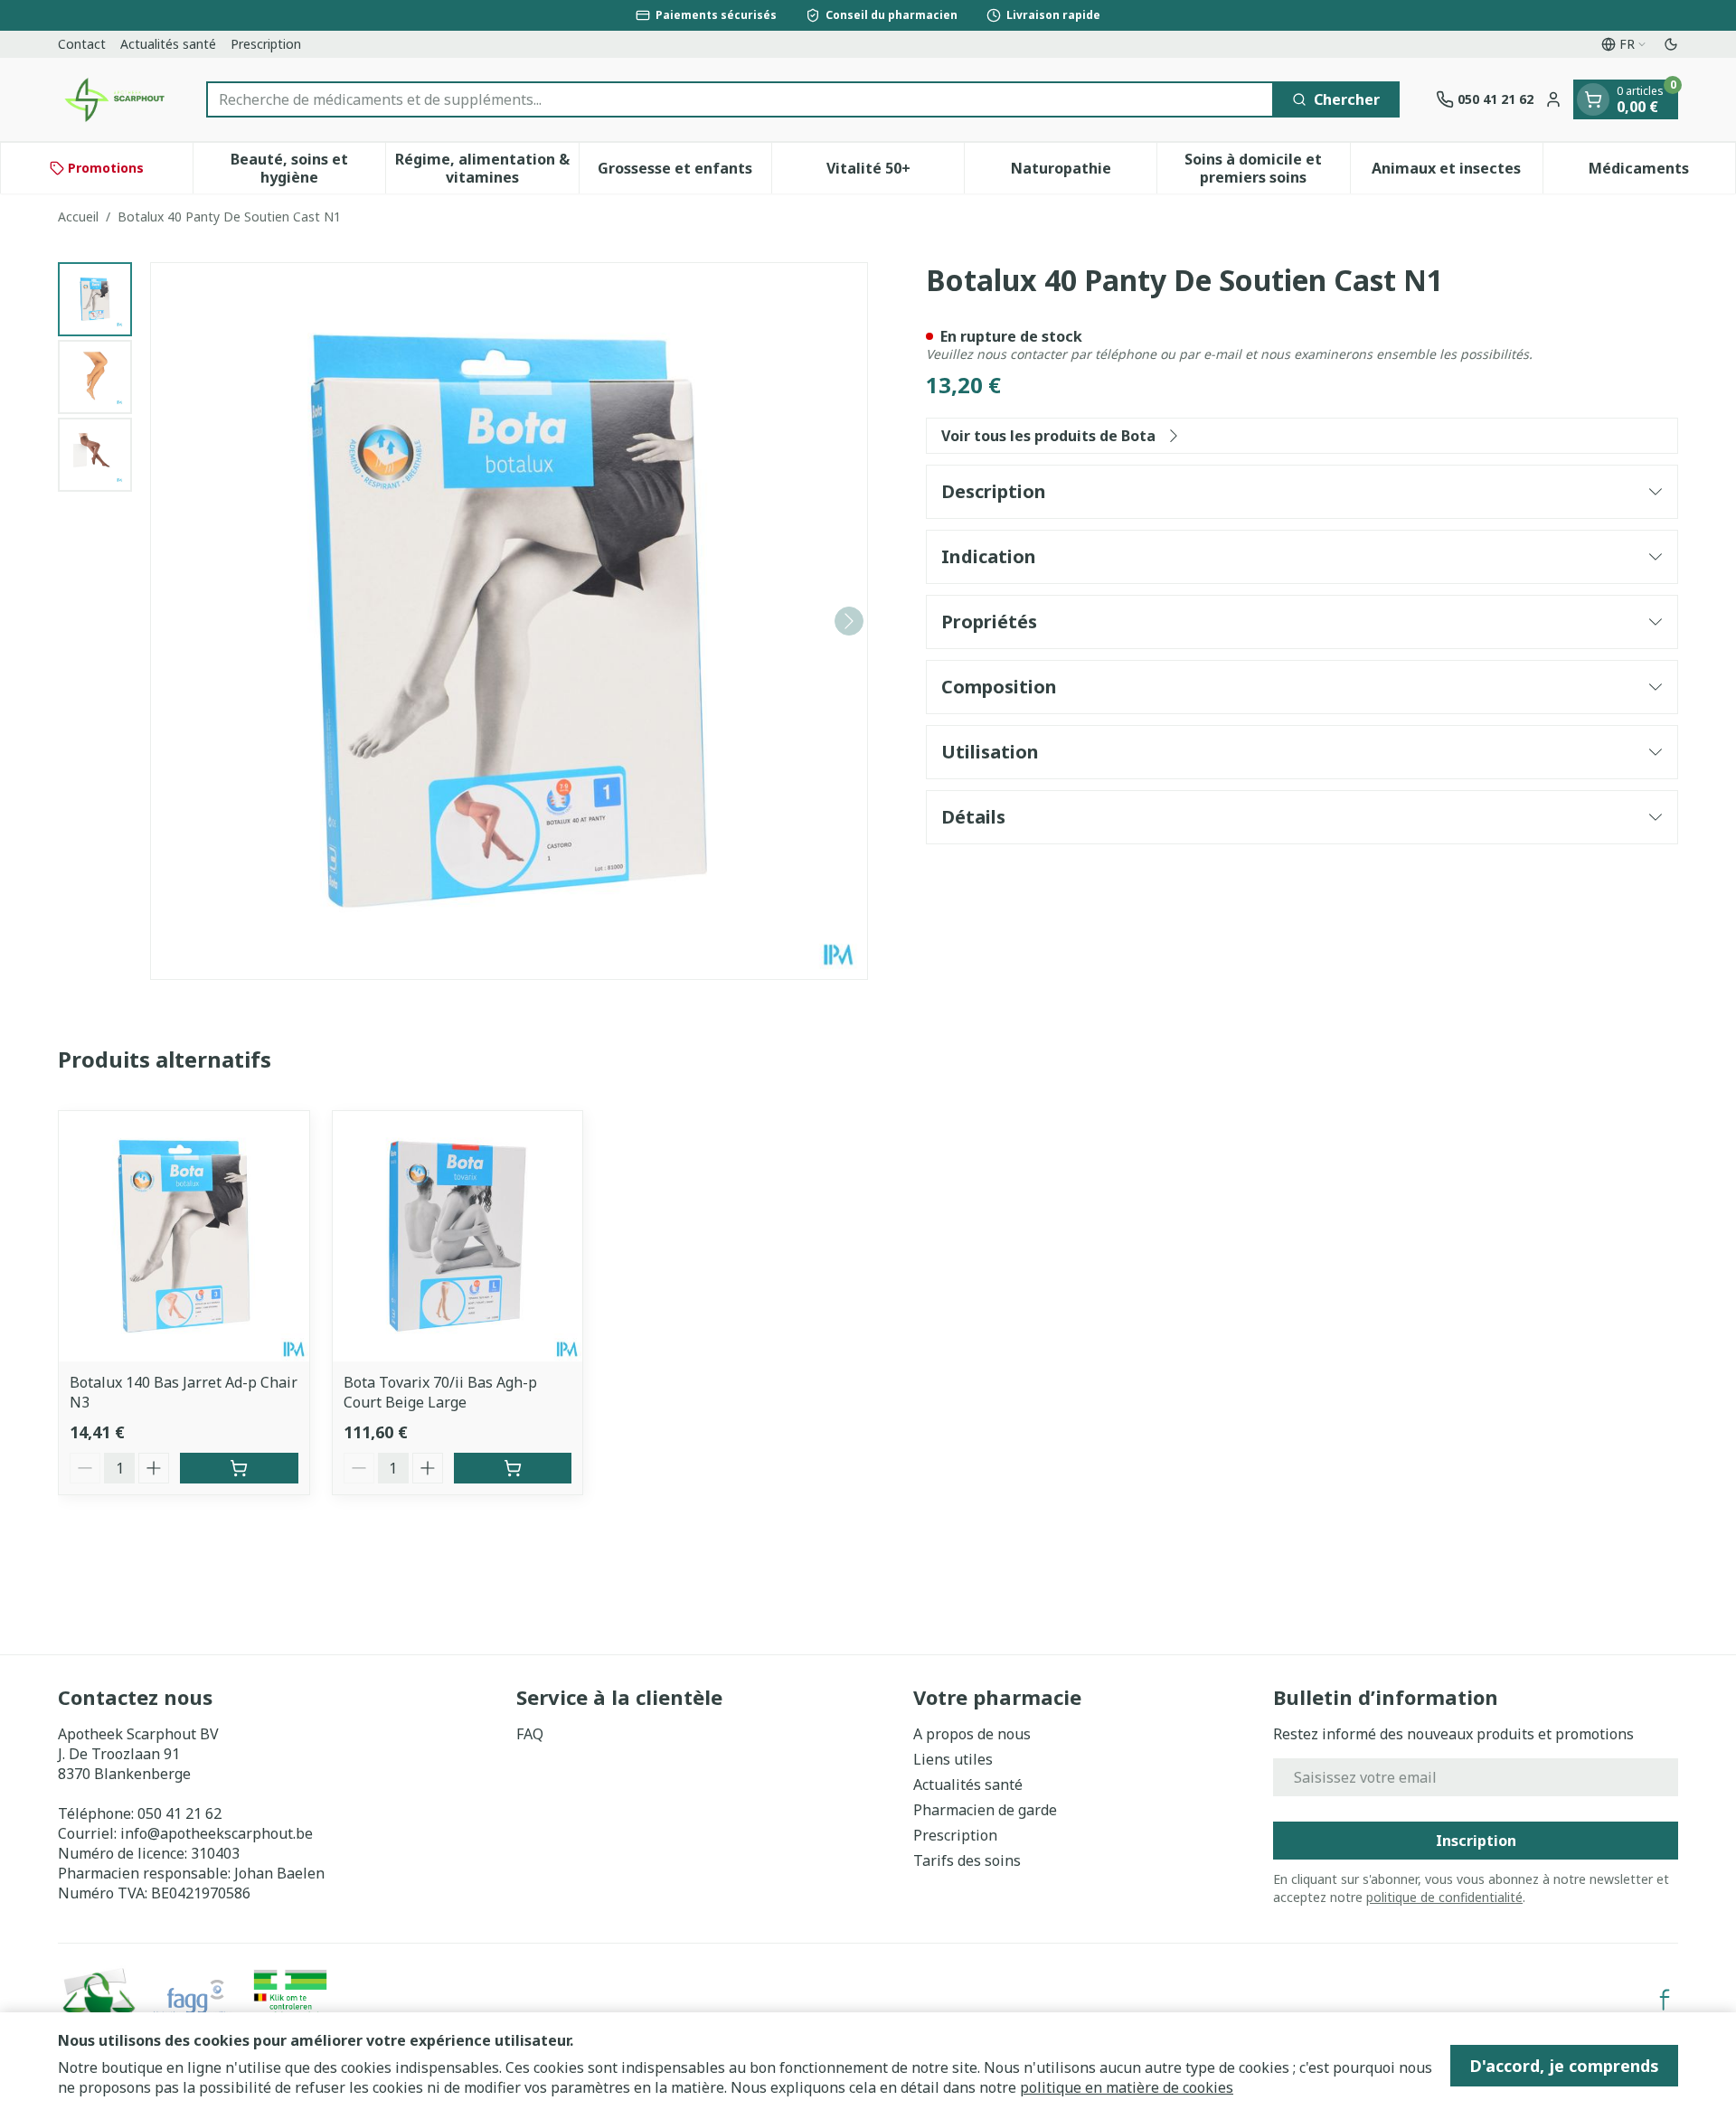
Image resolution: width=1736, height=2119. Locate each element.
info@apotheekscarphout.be (217, 1833)
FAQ (530, 1734)
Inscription (1476, 1841)
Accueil (78, 217)
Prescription (266, 44)
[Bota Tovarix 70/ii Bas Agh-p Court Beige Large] (458, 1236)
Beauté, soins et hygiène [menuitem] (308, 168)
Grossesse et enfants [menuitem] (684, 173)
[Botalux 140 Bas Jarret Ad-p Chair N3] (184, 1236)
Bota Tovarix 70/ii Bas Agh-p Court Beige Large (440, 1392)
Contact (82, 44)
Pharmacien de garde (985, 1810)
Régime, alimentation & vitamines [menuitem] (486, 168)
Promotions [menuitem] (106, 168)
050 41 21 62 (179, 1813)
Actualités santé (168, 44)
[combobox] (740, 99)
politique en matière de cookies (1127, 2087)
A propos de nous (972, 1734)
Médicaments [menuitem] (1662, 173)
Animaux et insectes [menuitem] (1457, 173)
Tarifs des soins (967, 1860)
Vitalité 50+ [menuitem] (895, 173)
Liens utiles (953, 1759)
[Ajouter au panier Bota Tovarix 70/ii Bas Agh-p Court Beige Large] (513, 1468)
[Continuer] (849, 621)
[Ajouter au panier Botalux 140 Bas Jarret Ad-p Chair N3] (239, 1468)
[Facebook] (1665, 2000)
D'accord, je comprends (1564, 2066)
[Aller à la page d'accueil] (114, 99)
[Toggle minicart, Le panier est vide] (1593, 99)
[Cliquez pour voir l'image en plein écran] (509, 621)
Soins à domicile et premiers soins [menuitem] (1267, 168)
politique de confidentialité (1444, 1897)
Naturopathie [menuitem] (1084, 173)
